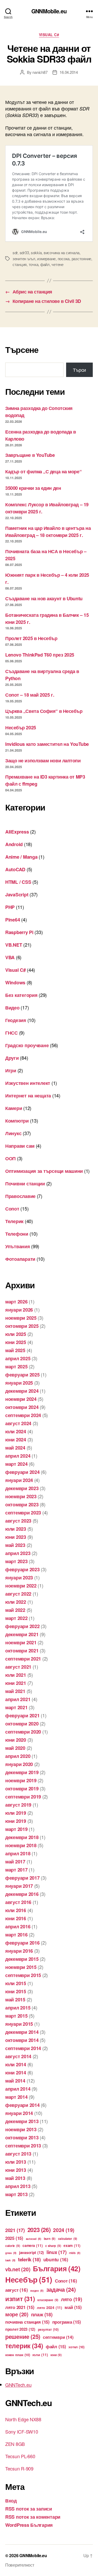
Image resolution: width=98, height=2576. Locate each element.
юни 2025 (16, 1342)
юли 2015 (16, 1983)
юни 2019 (16, 1821)
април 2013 (18, 2186)
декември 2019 (22, 1772)
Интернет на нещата (28, 1096)
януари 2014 (19, 2113)
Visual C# (49, 35)
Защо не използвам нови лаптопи (43, 760)
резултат (48, 2329)
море (17, 2314)
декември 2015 (22, 1959)
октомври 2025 (22, 1326)
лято (71, 2299)
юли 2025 (16, 1334)
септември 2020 (23, 1732)
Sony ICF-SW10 (22, 2431)
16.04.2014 (69, 72)
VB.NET (14, 945)
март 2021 (16, 1707)
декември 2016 (22, 1894)
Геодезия (16, 1020)
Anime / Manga (21, 857)
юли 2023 (16, 1529)
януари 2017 (19, 1886)
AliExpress (17, 832)
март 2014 (16, 2097)
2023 (39, 2230)
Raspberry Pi (19, 932)
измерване (46, 259)
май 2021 (15, 1691)
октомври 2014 (22, 2040)
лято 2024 (50, 2307)
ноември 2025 (21, 1318)
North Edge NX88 (23, 2419)
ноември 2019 (21, 1780)
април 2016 (18, 1927)
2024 (64, 2230)
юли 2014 (16, 2064)
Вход (11, 2501)
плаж (42, 2314)
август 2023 (18, 1521)
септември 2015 (23, 1975)
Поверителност (20, 2565)
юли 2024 (16, 1431)
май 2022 (15, 1610)
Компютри (17, 1121)
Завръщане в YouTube (30, 455)
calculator (68, 2239)
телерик (24, 2346)
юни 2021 (16, 1683)
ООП (10, 1158)
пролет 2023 (20, 2329)
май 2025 (15, 1350)
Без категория (21, 995)
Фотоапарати (20, 1259)
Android (14, 844)
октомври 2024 (22, 1407)
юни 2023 (16, 1537)
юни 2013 (16, 2170)
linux (57, 2252)
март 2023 (16, 1561)
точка (34, 264)
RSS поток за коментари (33, 2517)
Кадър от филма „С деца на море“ (43, 471)
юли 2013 (16, 2162)
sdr (15, 252)
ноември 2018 (21, 1845)
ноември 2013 (21, 2129)
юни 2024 (16, 1440)
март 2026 (16, 1302)
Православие (20, 1196)
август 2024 (18, 1423)
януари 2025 (19, 1383)
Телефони (17, 1234)
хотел (76, 2347)
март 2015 (16, 2016)
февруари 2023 (22, 1569)
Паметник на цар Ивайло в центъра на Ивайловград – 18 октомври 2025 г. (48, 532)
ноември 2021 (21, 1642)
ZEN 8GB (15, 2444)
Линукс (13, 1133)
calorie (13, 2246)
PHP (10, 907)
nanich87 (40, 72)
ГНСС (11, 1033)
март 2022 (16, 1618)
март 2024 (16, 1464)
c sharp (53, 2246)
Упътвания (18, 1246)
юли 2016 (16, 1910)
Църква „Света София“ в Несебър (44, 711)
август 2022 (18, 1594)
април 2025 (18, 1358)
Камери (14, 1108)
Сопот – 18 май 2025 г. (30, 695)
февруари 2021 (22, 1716)
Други (12, 1058)
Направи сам (20, 1146)
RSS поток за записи (29, 2509)
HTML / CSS (18, 882)
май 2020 (15, 1748)
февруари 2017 (22, 1878)
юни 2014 (16, 2073)
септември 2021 (23, 1659)
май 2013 (15, 2178)
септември (58, 2337)
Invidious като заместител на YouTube (47, 744)
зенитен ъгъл (24, 259)
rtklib (75, 2253)
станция (20, 264)
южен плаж (18, 2355)
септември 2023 (23, 1513)
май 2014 (15, 2081)
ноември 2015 (21, 1967)
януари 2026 (19, 1310)
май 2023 (15, 1545)
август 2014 (18, 2056)
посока (64, 259)
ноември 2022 (21, 1586)
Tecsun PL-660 (20, 2456)
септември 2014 (23, 2048)
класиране (48, 2300)
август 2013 (18, 2154)
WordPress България (29, 2525)
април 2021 (18, 1699)
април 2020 (18, 1756)
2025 (14, 2238)
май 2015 (15, 2000)
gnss (11, 2253)
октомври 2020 (22, 1724)
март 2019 (16, 1829)
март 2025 (16, 1367)
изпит (20, 2299)
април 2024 (18, 1456)
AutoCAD (15, 869)
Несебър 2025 (21, 728)
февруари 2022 (22, 1626)
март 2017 (16, 1870)
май (73, 2307)
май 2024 (15, 1448)
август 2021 (18, 1667)
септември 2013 (23, 2146)
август (16, 2290)
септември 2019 (23, 1797)
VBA (10, 957)
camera (33, 2245)
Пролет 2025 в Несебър (31, 638)
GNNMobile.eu (49, 11)
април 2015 (18, 2008)
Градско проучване (27, 1045)
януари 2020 (19, 1764)
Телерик (14, 1221)
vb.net (18, 2269)
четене (57, 264)
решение (23, 2336)
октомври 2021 (22, 1651)
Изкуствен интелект (28, 1083)
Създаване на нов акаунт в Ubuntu (44, 598)
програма (67, 2322)
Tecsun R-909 (19, 2468)
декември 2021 (22, 1634)
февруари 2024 (22, 1472)
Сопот (12, 1209)
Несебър (29, 2279)
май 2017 (15, 1862)
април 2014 (18, 2089)
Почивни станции (25, 1184)
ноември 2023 (21, 1496)
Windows (15, 982)
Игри (11, 1070)
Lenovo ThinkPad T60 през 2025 (40, 655)
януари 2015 (19, 2024)
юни (56, 2355)
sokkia (36, 252)
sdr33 (24, 252)
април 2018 (18, 1853)
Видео (12, 1008)
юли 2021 (16, 1675)
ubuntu (56, 2259)
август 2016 (18, 1902)
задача (61, 2289)
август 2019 (18, 1805)
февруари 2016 (22, 1943)
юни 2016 (16, 1918)
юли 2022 (16, 1602)
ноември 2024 (21, 1399)
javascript (31, 2252)
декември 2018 (22, 1837)
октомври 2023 (22, 1504)
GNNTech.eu (18, 2385)
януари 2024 (19, 1480)
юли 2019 (16, 1813)
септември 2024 (23, 1415)
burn (50, 2239)
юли (40, 2355)
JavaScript (17, 895)
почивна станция (27, 2322)
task (10, 2260)
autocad (34, 2239)
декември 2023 (22, 1488)
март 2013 (16, 2194)
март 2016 (16, 1935)
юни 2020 (16, 1740)
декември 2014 (22, 2032)
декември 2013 (22, 2121)
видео (37, 2291)
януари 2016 (19, 1951)
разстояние (81, 259)
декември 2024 (22, 1391)
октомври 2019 (22, 1789)
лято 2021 (20, 2307)
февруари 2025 (22, 1375)
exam (72, 2245)
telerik (29, 2259)
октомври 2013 (22, 2138)
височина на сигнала (62, 252)
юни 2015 (16, 1991)
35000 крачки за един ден (33, 488)
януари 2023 (19, 1578)
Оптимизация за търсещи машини (44, 1171)
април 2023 (18, 1553)
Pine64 (13, 920)
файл (45, 264)
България (57, 2268)
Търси (79, 370)
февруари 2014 (22, 2105)
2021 (15, 2230)
